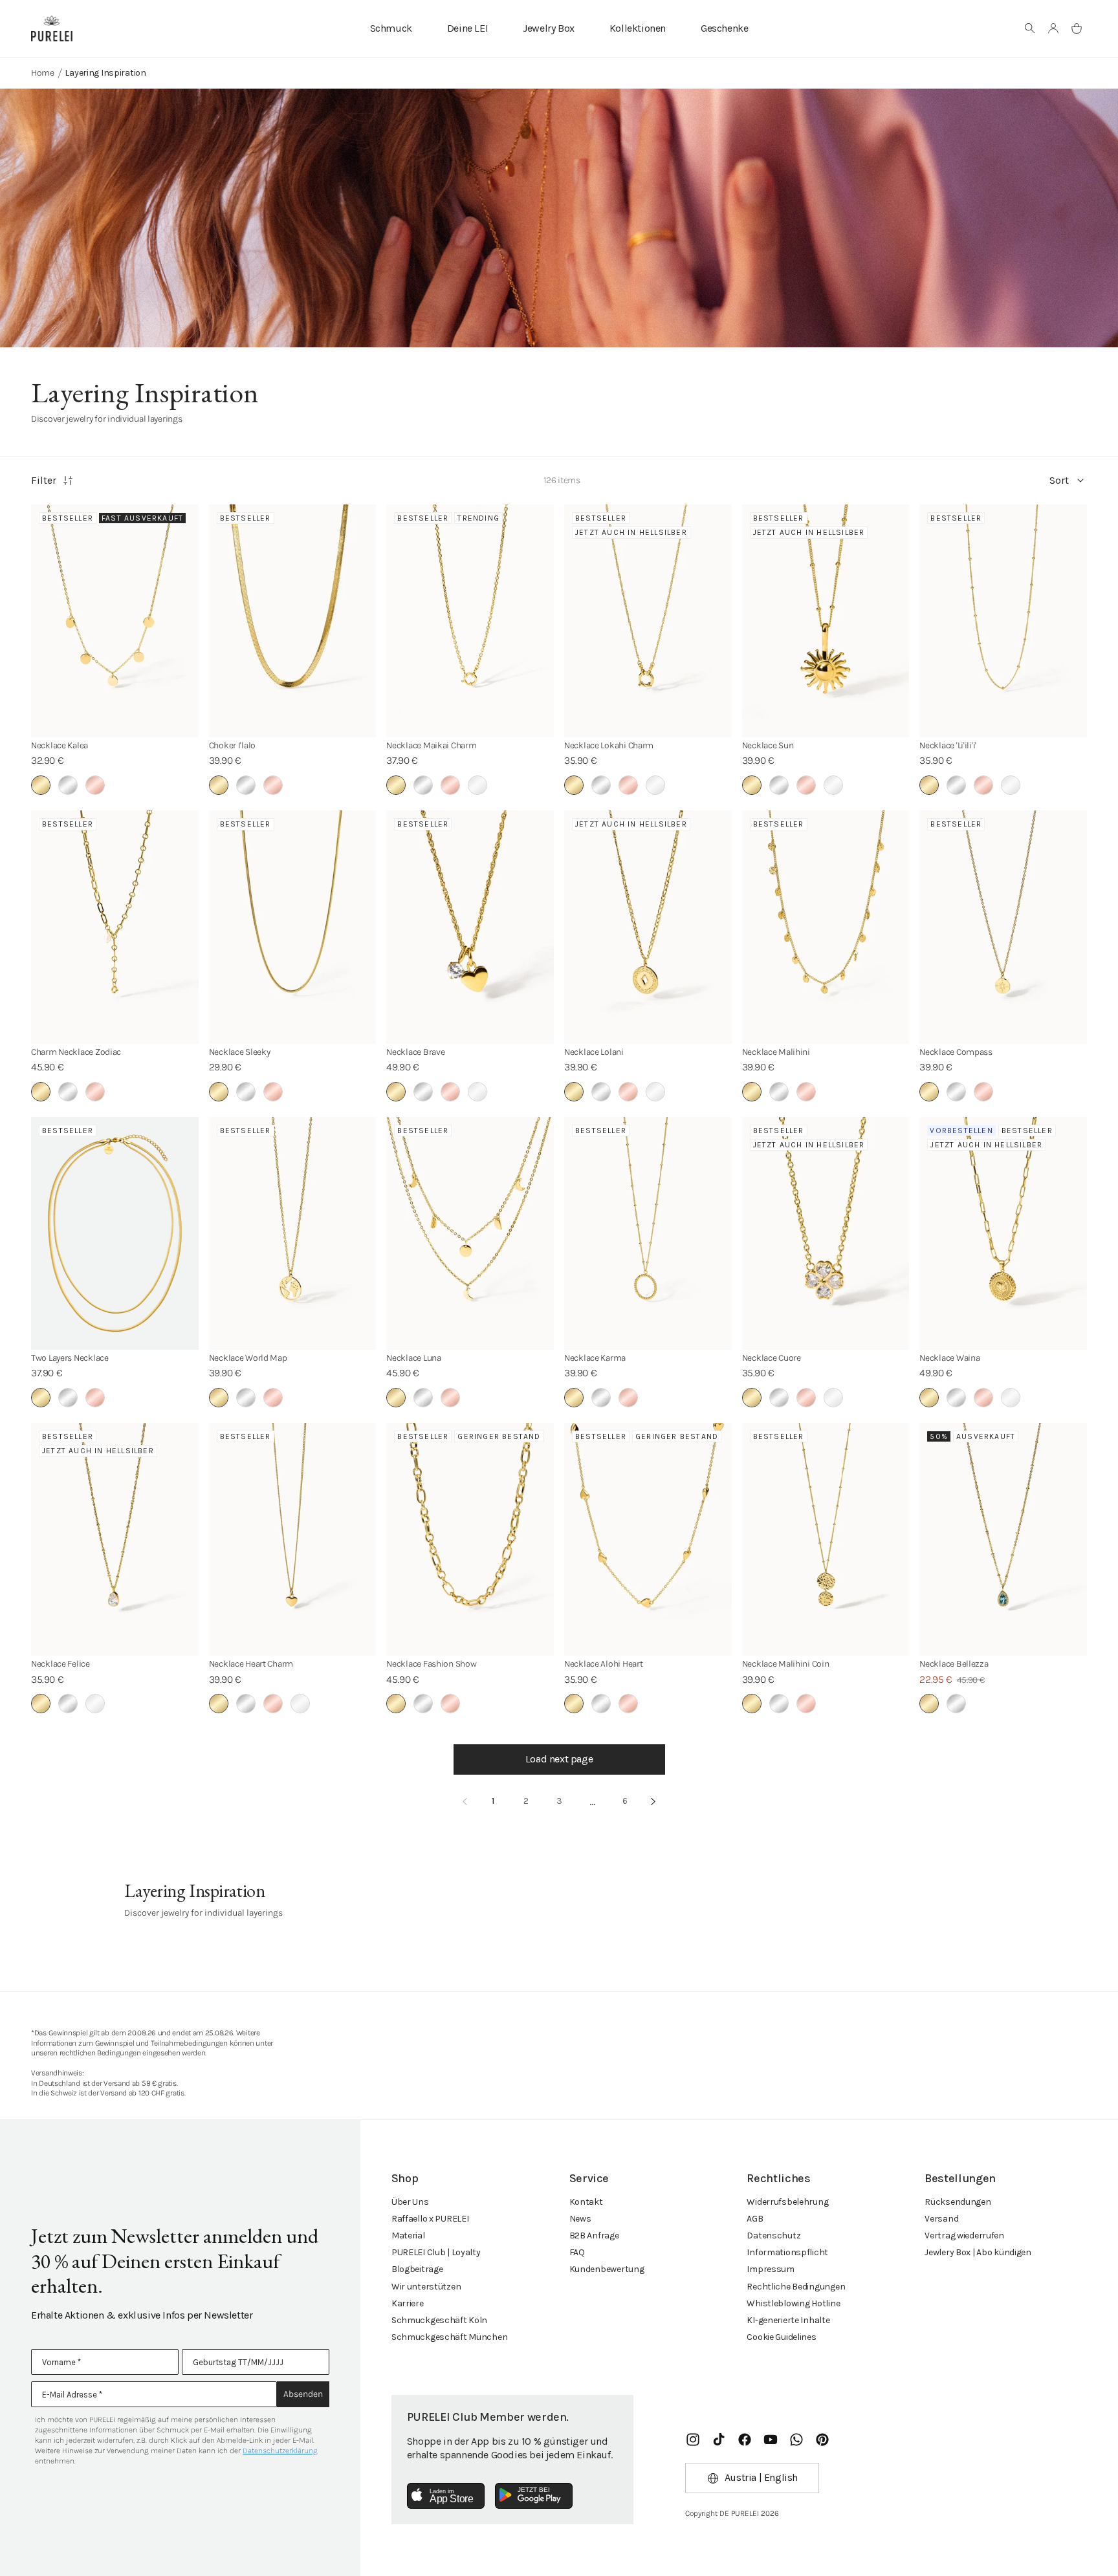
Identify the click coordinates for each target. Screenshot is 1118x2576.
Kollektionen (638, 28)
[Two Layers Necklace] (115, 1233)
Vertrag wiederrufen (964, 2235)
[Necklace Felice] (115, 1539)
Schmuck (391, 28)
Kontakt (586, 2202)
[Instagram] (693, 2440)
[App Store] (446, 2496)
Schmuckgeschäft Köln (439, 2320)
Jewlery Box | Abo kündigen (978, 2252)
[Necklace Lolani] (648, 927)
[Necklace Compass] (1003, 927)
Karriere (408, 2303)
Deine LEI (467, 28)
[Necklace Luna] (470, 1233)
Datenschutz (773, 2235)
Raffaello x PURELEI (430, 2219)
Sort (1059, 480)
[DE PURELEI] (52, 28)
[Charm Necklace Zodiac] (115, 927)
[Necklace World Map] (293, 1233)
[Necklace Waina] (1003, 1233)
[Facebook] (745, 2440)
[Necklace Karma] (648, 1233)
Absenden (303, 2394)
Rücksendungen (958, 2202)
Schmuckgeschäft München (450, 2337)
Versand (941, 2219)
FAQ (577, 2252)
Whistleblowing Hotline (793, 2303)
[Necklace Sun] (826, 621)
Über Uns (410, 2202)
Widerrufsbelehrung (787, 2202)
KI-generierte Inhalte (788, 2320)
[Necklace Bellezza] (1003, 1539)
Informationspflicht (787, 2252)
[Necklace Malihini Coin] (826, 1539)
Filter (44, 480)
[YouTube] (771, 2440)
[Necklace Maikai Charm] (470, 621)
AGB (755, 2219)
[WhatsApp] (796, 2440)
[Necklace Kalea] (115, 621)
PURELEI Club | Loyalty (436, 2252)
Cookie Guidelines (781, 2337)
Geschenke (724, 28)
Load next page (559, 1759)
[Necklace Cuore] (826, 1233)
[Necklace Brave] (470, 927)
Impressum (770, 2269)
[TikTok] (719, 2440)
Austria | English (761, 2477)
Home (43, 73)
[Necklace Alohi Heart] (648, 1539)
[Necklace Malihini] (826, 927)
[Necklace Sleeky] (293, 927)
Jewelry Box (549, 28)
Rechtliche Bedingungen (796, 2287)
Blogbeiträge (417, 2269)
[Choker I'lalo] (293, 621)
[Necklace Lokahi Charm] (648, 621)
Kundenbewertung (607, 2269)
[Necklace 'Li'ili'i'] (1003, 621)
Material (408, 2235)
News (580, 2219)
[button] (1030, 28)
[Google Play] (534, 2496)
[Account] (1053, 28)
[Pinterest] (822, 2440)
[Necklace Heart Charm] (293, 1539)
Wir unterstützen (426, 2287)
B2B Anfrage (594, 2235)
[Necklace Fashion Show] (470, 1539)
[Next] (653, 1802)
